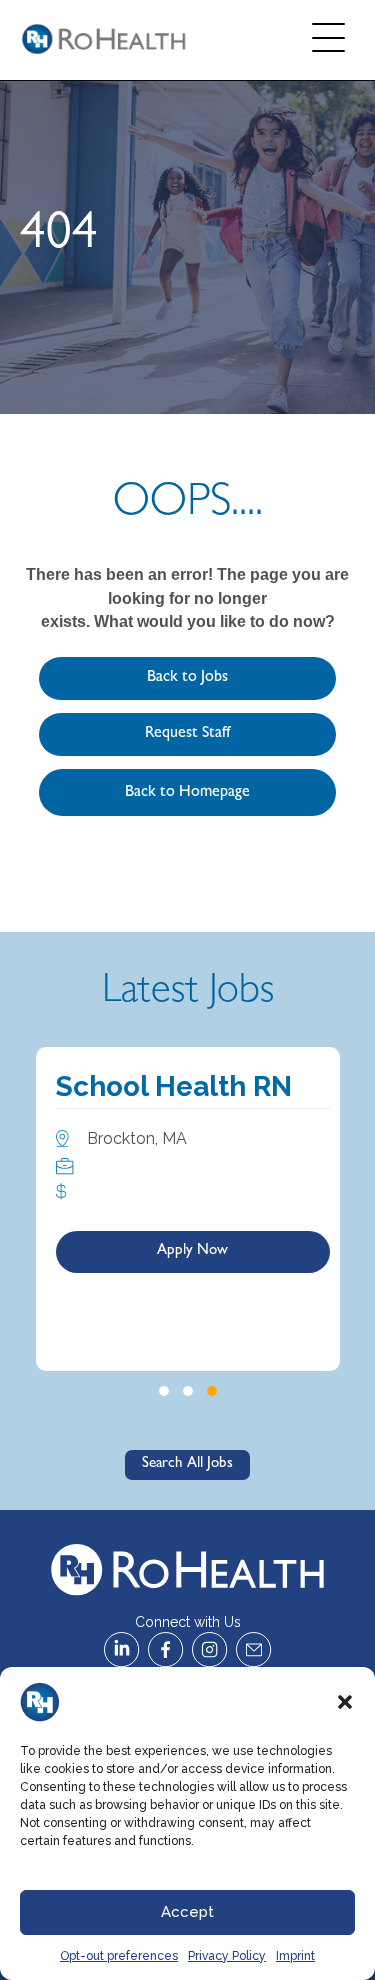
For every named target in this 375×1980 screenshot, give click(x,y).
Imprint (295, 1956)
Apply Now (192, 1251)
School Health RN (174, 1086)
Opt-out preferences (119, 1956)
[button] (345, 1702)
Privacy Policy (227, 1956)
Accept (187, 1912)
